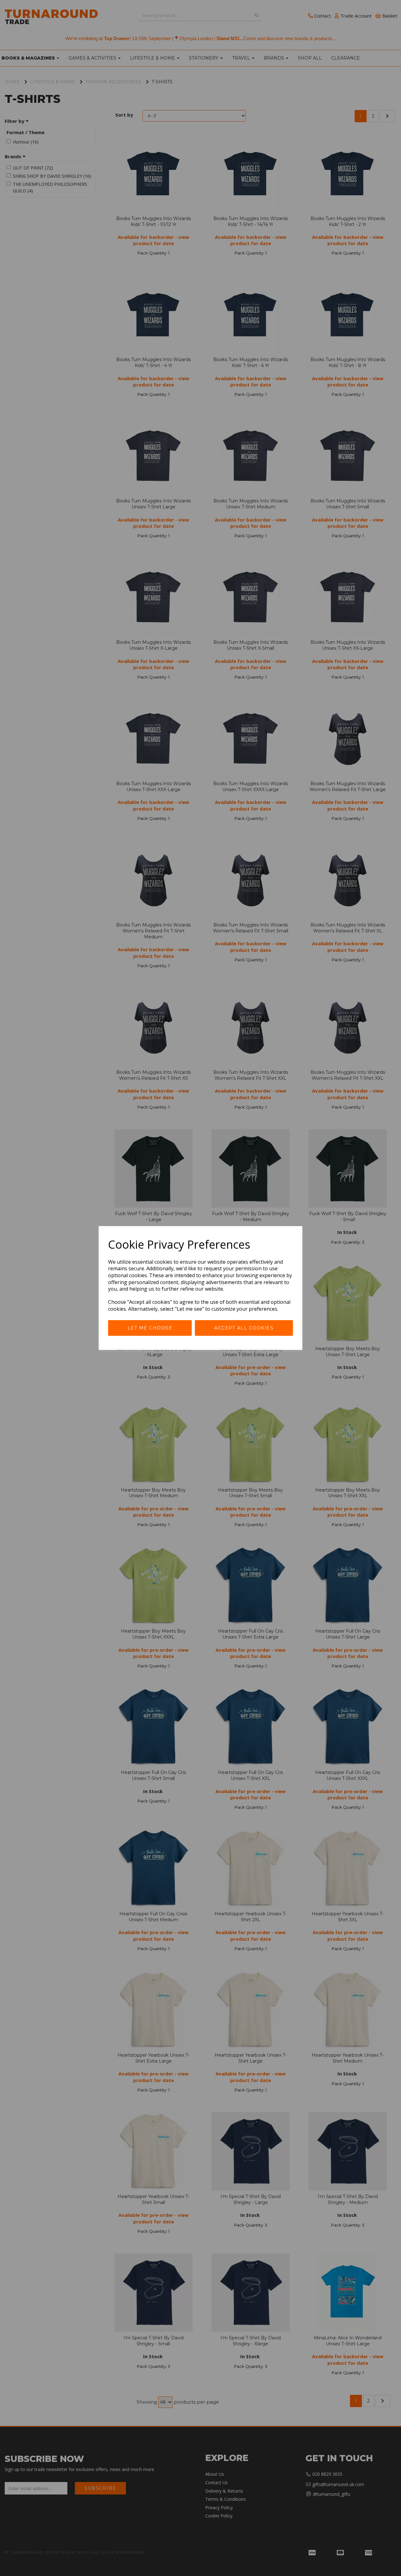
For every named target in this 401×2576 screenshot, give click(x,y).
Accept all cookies (244, 1328)
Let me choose (150, 1328)
